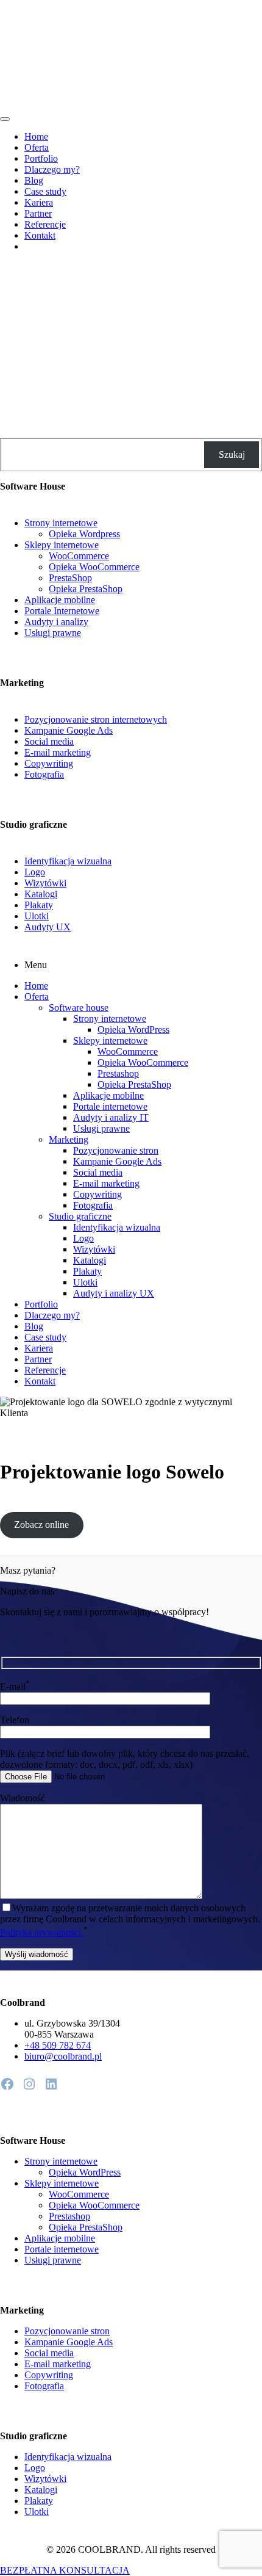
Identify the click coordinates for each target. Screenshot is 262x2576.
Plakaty (39, 905)
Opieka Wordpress (84, 534)
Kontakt (40, 235)
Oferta (37, 147)
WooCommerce (79, 556)
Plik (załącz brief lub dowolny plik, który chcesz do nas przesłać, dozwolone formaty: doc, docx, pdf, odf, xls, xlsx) (125, 1759)
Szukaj (232, 454)
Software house (79, 1008)
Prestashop (118, 1073)
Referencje (45, 224)
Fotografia (44, 774)
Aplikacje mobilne (60, 600)
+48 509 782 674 (58, 2045)
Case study (45, 191)
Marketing (69, 1139)
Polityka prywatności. (42, 1932)
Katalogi (41, 894)
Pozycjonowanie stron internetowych (96, 719)
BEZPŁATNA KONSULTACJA (65, 2570)
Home (36, 136)
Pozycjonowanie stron (116, 1150)
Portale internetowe (110, 1106)
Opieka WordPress (133, 1029)
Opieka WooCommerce (94, 567)
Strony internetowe (61, 523)
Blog (34, 180)
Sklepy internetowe (62, 545)
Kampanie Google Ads (69, 730)
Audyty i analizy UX (114, 1293)
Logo (35, 872)
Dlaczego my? (52, 169)
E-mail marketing (58, 752)
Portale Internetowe (62, 611)
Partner (38, 213)
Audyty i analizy (56, 622)
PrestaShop (70, 578)
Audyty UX (48, 927)
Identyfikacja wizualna (68, 861)
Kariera (39, 202)
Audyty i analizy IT (111, 1117)
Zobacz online (41, 1525)
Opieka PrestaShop (86, 589)
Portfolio (41, 158)
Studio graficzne (80, 1216)
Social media (49, 741)
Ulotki (37, 916)
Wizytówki (45, 883)
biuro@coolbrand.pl (63, 2056)
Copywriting (49, 763)
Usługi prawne (53, 633)
